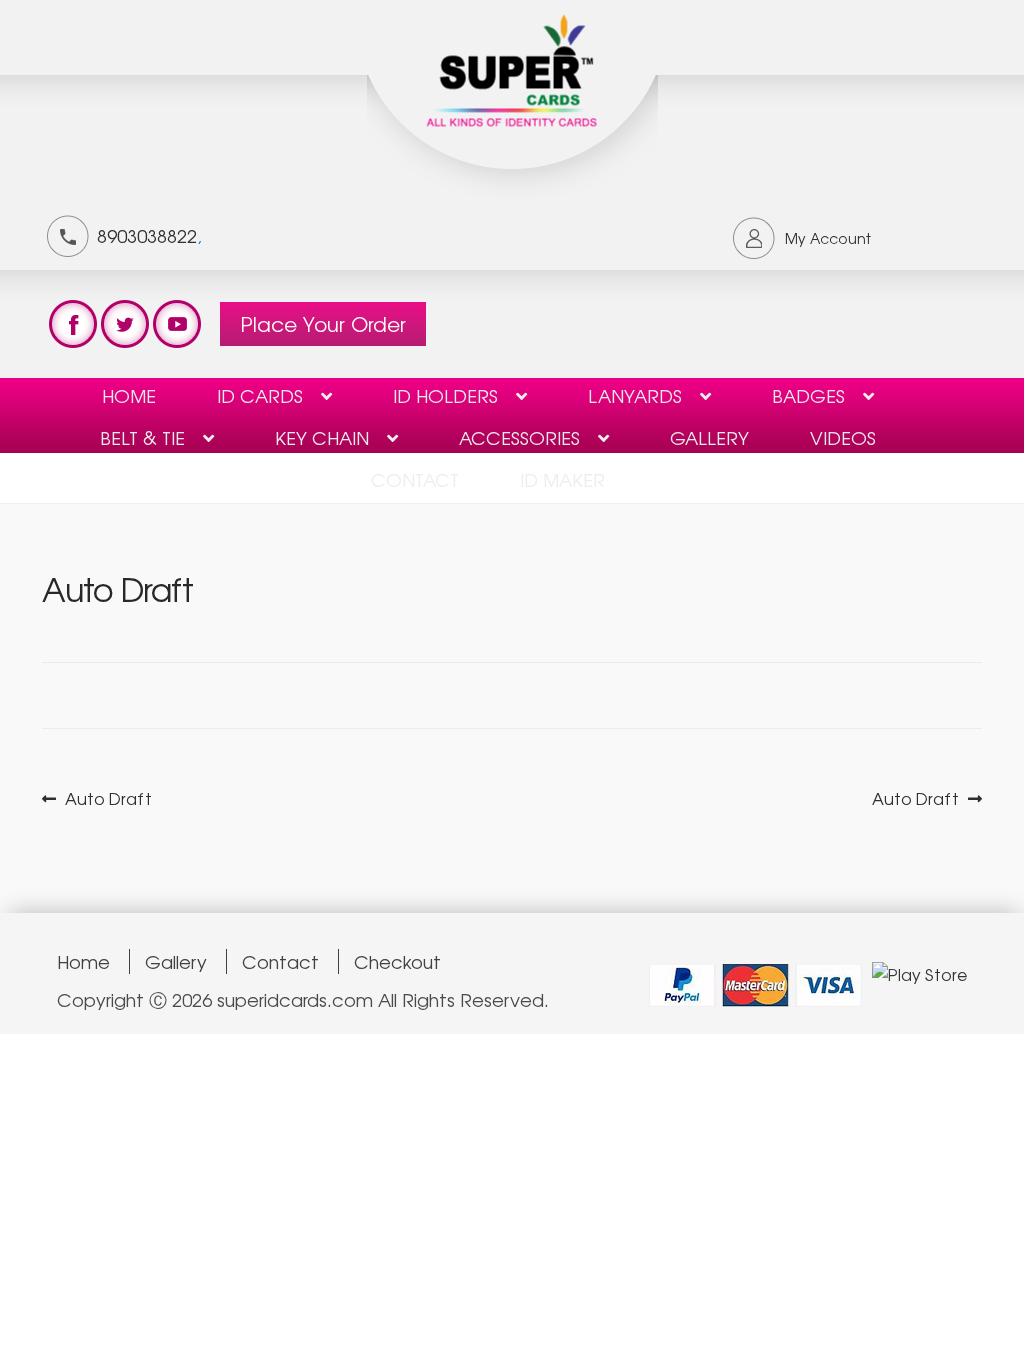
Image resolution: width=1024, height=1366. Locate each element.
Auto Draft (108, 798)
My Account (828, 238)
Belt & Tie (142, 437)
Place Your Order (323, 323)
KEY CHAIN (322, 437)
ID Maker (562, 479)
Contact (280, 961)
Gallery (709, 437)
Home (129, 395)
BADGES (808, 395)
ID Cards (260, 395)
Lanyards (635, 395)
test (73, 324)
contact (415, 479)
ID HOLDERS (445, 395)
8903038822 (147, 235)
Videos (843, 437)
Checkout (397, 961)
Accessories (519, 437)
